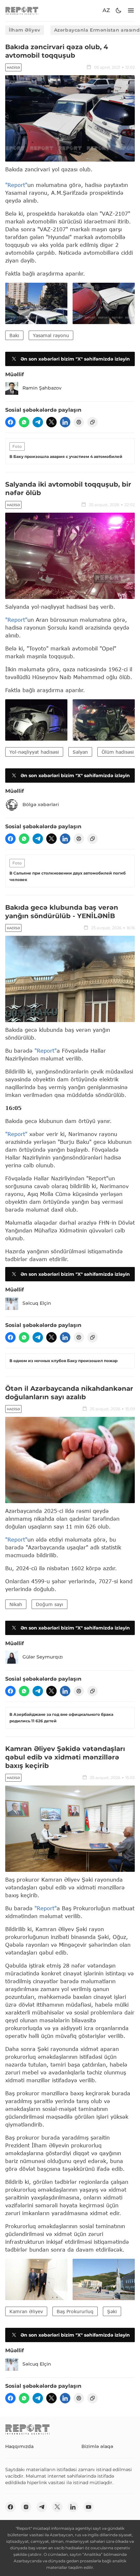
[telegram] (38, 422)
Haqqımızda (19, 2446)
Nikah (16, 1604)
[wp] (24, 422)
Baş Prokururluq (75, 2311)
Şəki (112, 2311)
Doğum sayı (49, 1604)
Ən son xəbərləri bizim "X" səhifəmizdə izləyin (75, 359)
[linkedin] (65, 422)
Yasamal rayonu (51, 335)
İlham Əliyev (25, 30)
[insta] (26, 2507)
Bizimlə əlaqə (97, 2446)
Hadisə (13, 68)
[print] (79, 422)
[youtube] (89, 2507)
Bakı (14, 335)
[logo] (22, 11)
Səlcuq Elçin (37, 1303)
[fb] (10, 422)
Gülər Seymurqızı (43, 1657)
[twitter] (51, 422)
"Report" (16, 185)
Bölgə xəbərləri (41, 804)
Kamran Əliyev (26, 2311)
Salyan (80, 752)
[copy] (92, 422)
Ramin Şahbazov (42, 388)
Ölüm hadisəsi (118, 752)
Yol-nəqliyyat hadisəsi (34, 752)
